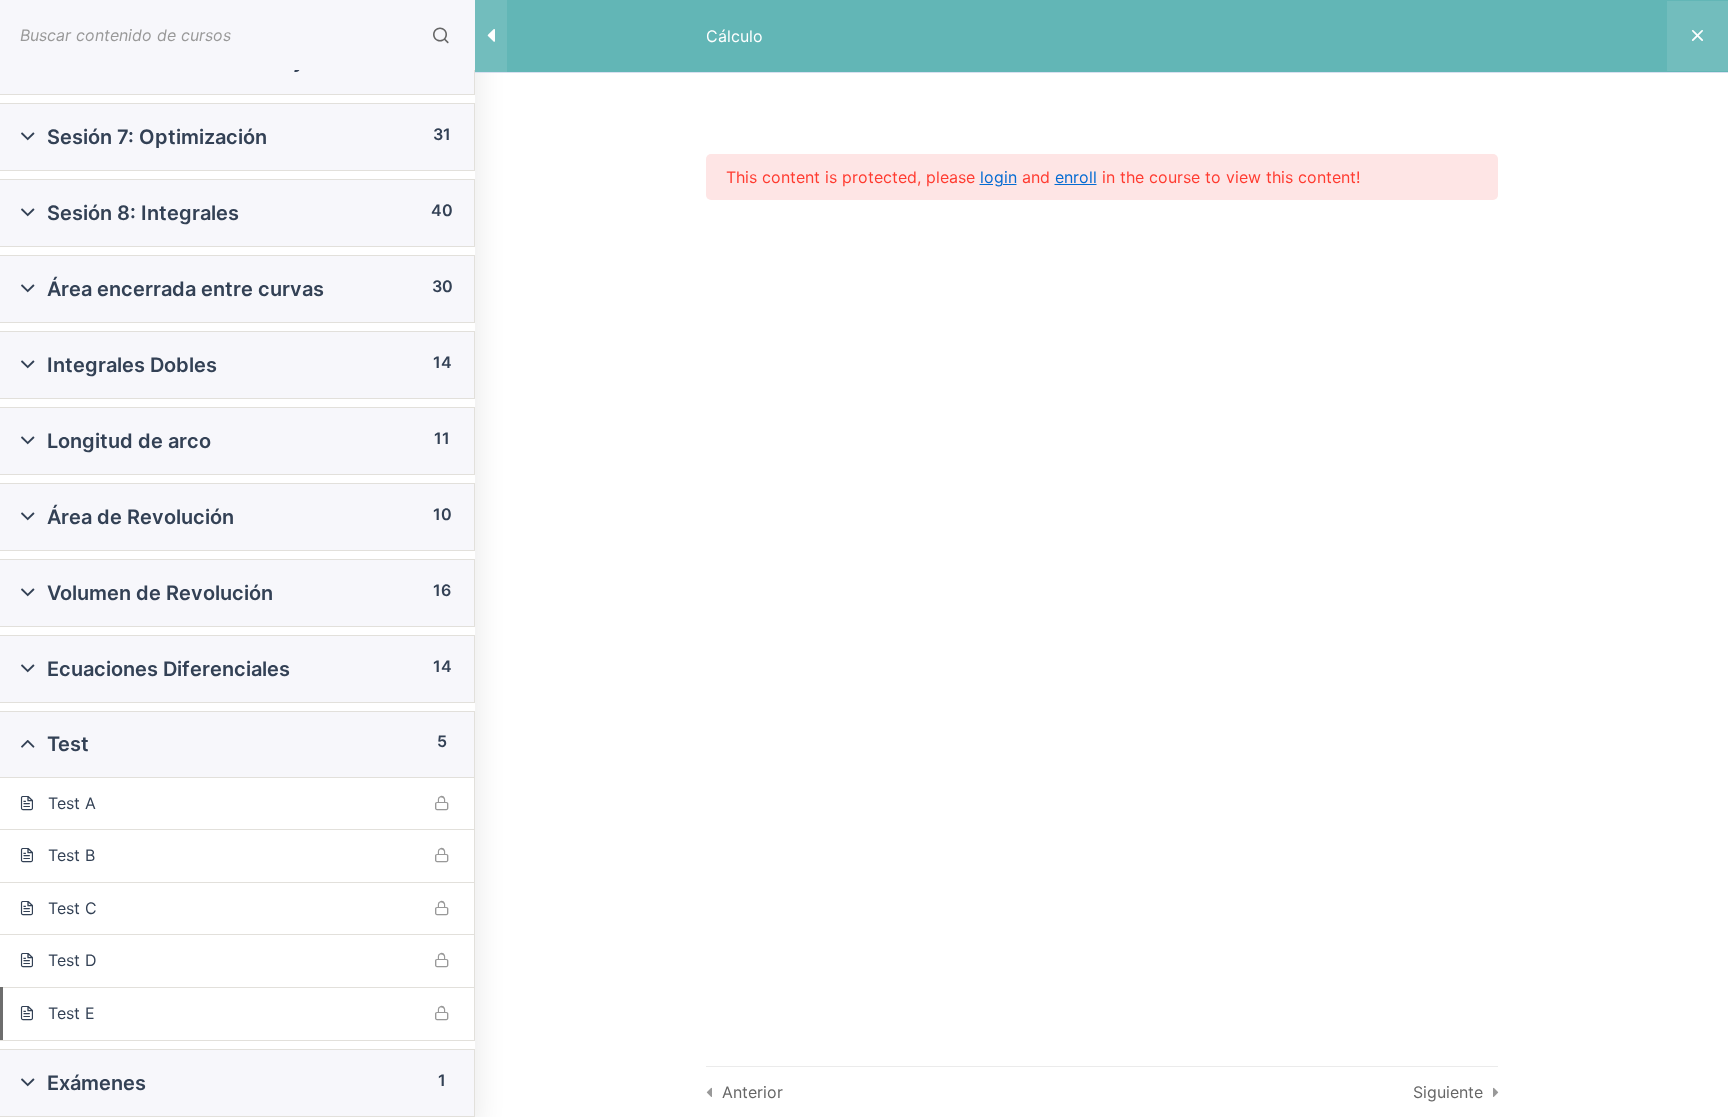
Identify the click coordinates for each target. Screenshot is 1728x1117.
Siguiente (1448, 1092)
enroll (1076, 177)
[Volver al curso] (1697, 36)
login (998, 177)
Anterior (752, 1092)
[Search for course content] (441, 35)
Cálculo (734, 36)
